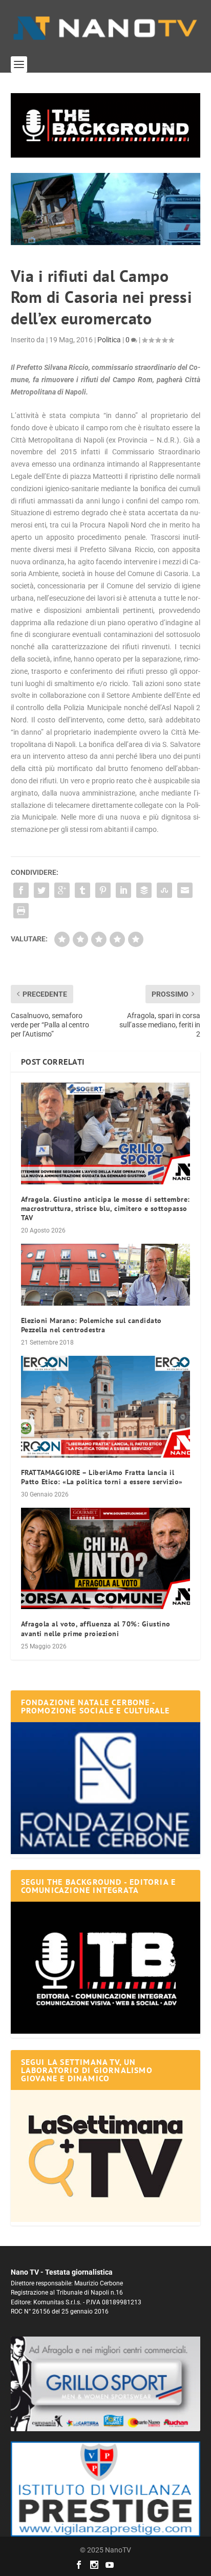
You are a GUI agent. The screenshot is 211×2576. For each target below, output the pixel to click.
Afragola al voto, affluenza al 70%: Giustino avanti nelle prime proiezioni (96, 1628)
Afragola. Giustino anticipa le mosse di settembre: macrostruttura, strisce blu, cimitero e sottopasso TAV (105, 1208)
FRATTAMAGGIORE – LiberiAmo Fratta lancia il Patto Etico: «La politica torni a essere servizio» (102, 1477)
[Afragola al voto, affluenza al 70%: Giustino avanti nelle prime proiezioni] (106, 1558)
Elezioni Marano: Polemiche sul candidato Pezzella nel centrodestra (91, 1325)
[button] (106, 125)
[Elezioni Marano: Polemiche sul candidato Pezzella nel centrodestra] (106, 1274)
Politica (109, 340)
